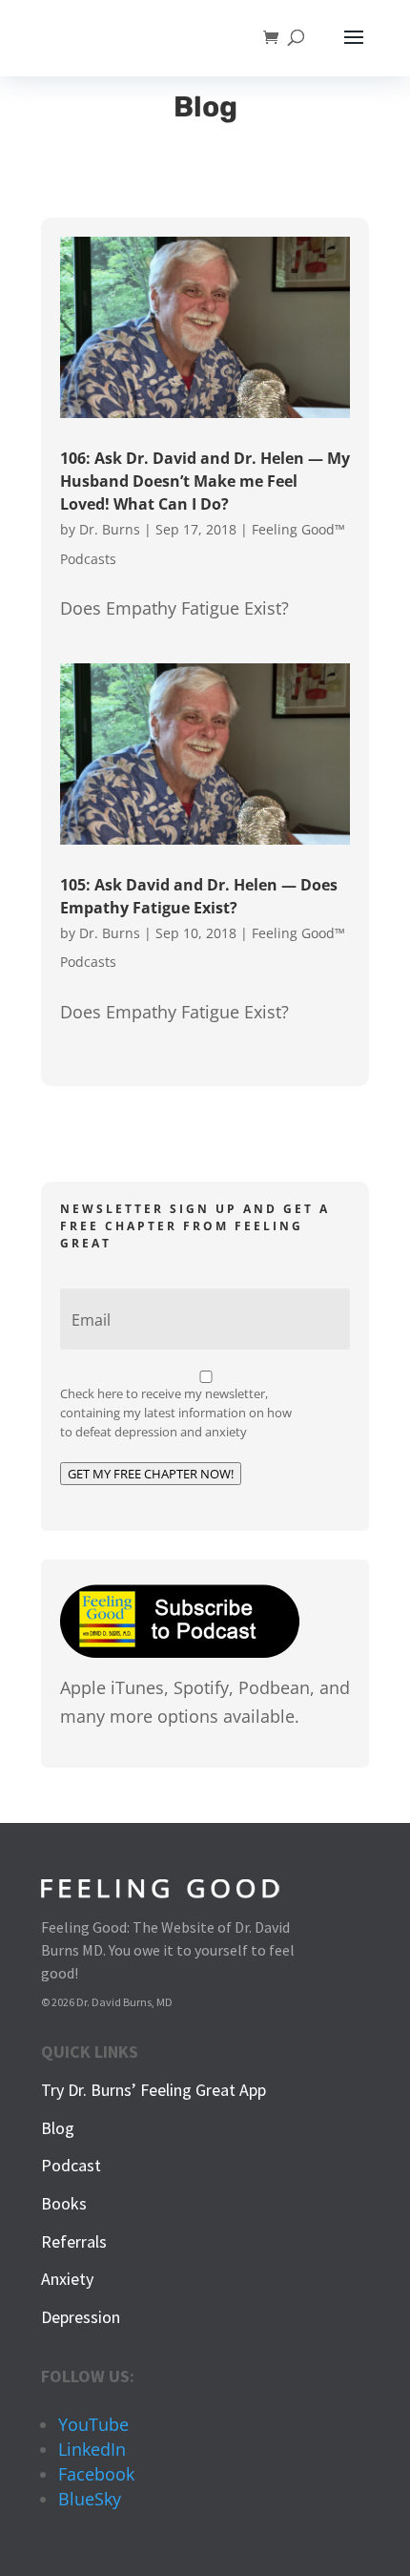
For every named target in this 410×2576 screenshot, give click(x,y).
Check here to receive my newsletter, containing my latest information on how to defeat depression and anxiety (176, 1413)
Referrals (74, 2241)
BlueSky (90, 2499)
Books (64, 2203)
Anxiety (67, 2279)
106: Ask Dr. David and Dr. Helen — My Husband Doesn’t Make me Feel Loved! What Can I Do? (205, 481)
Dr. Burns (110, 529)
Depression (81, 2317)
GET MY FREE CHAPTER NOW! (151, 1474)
